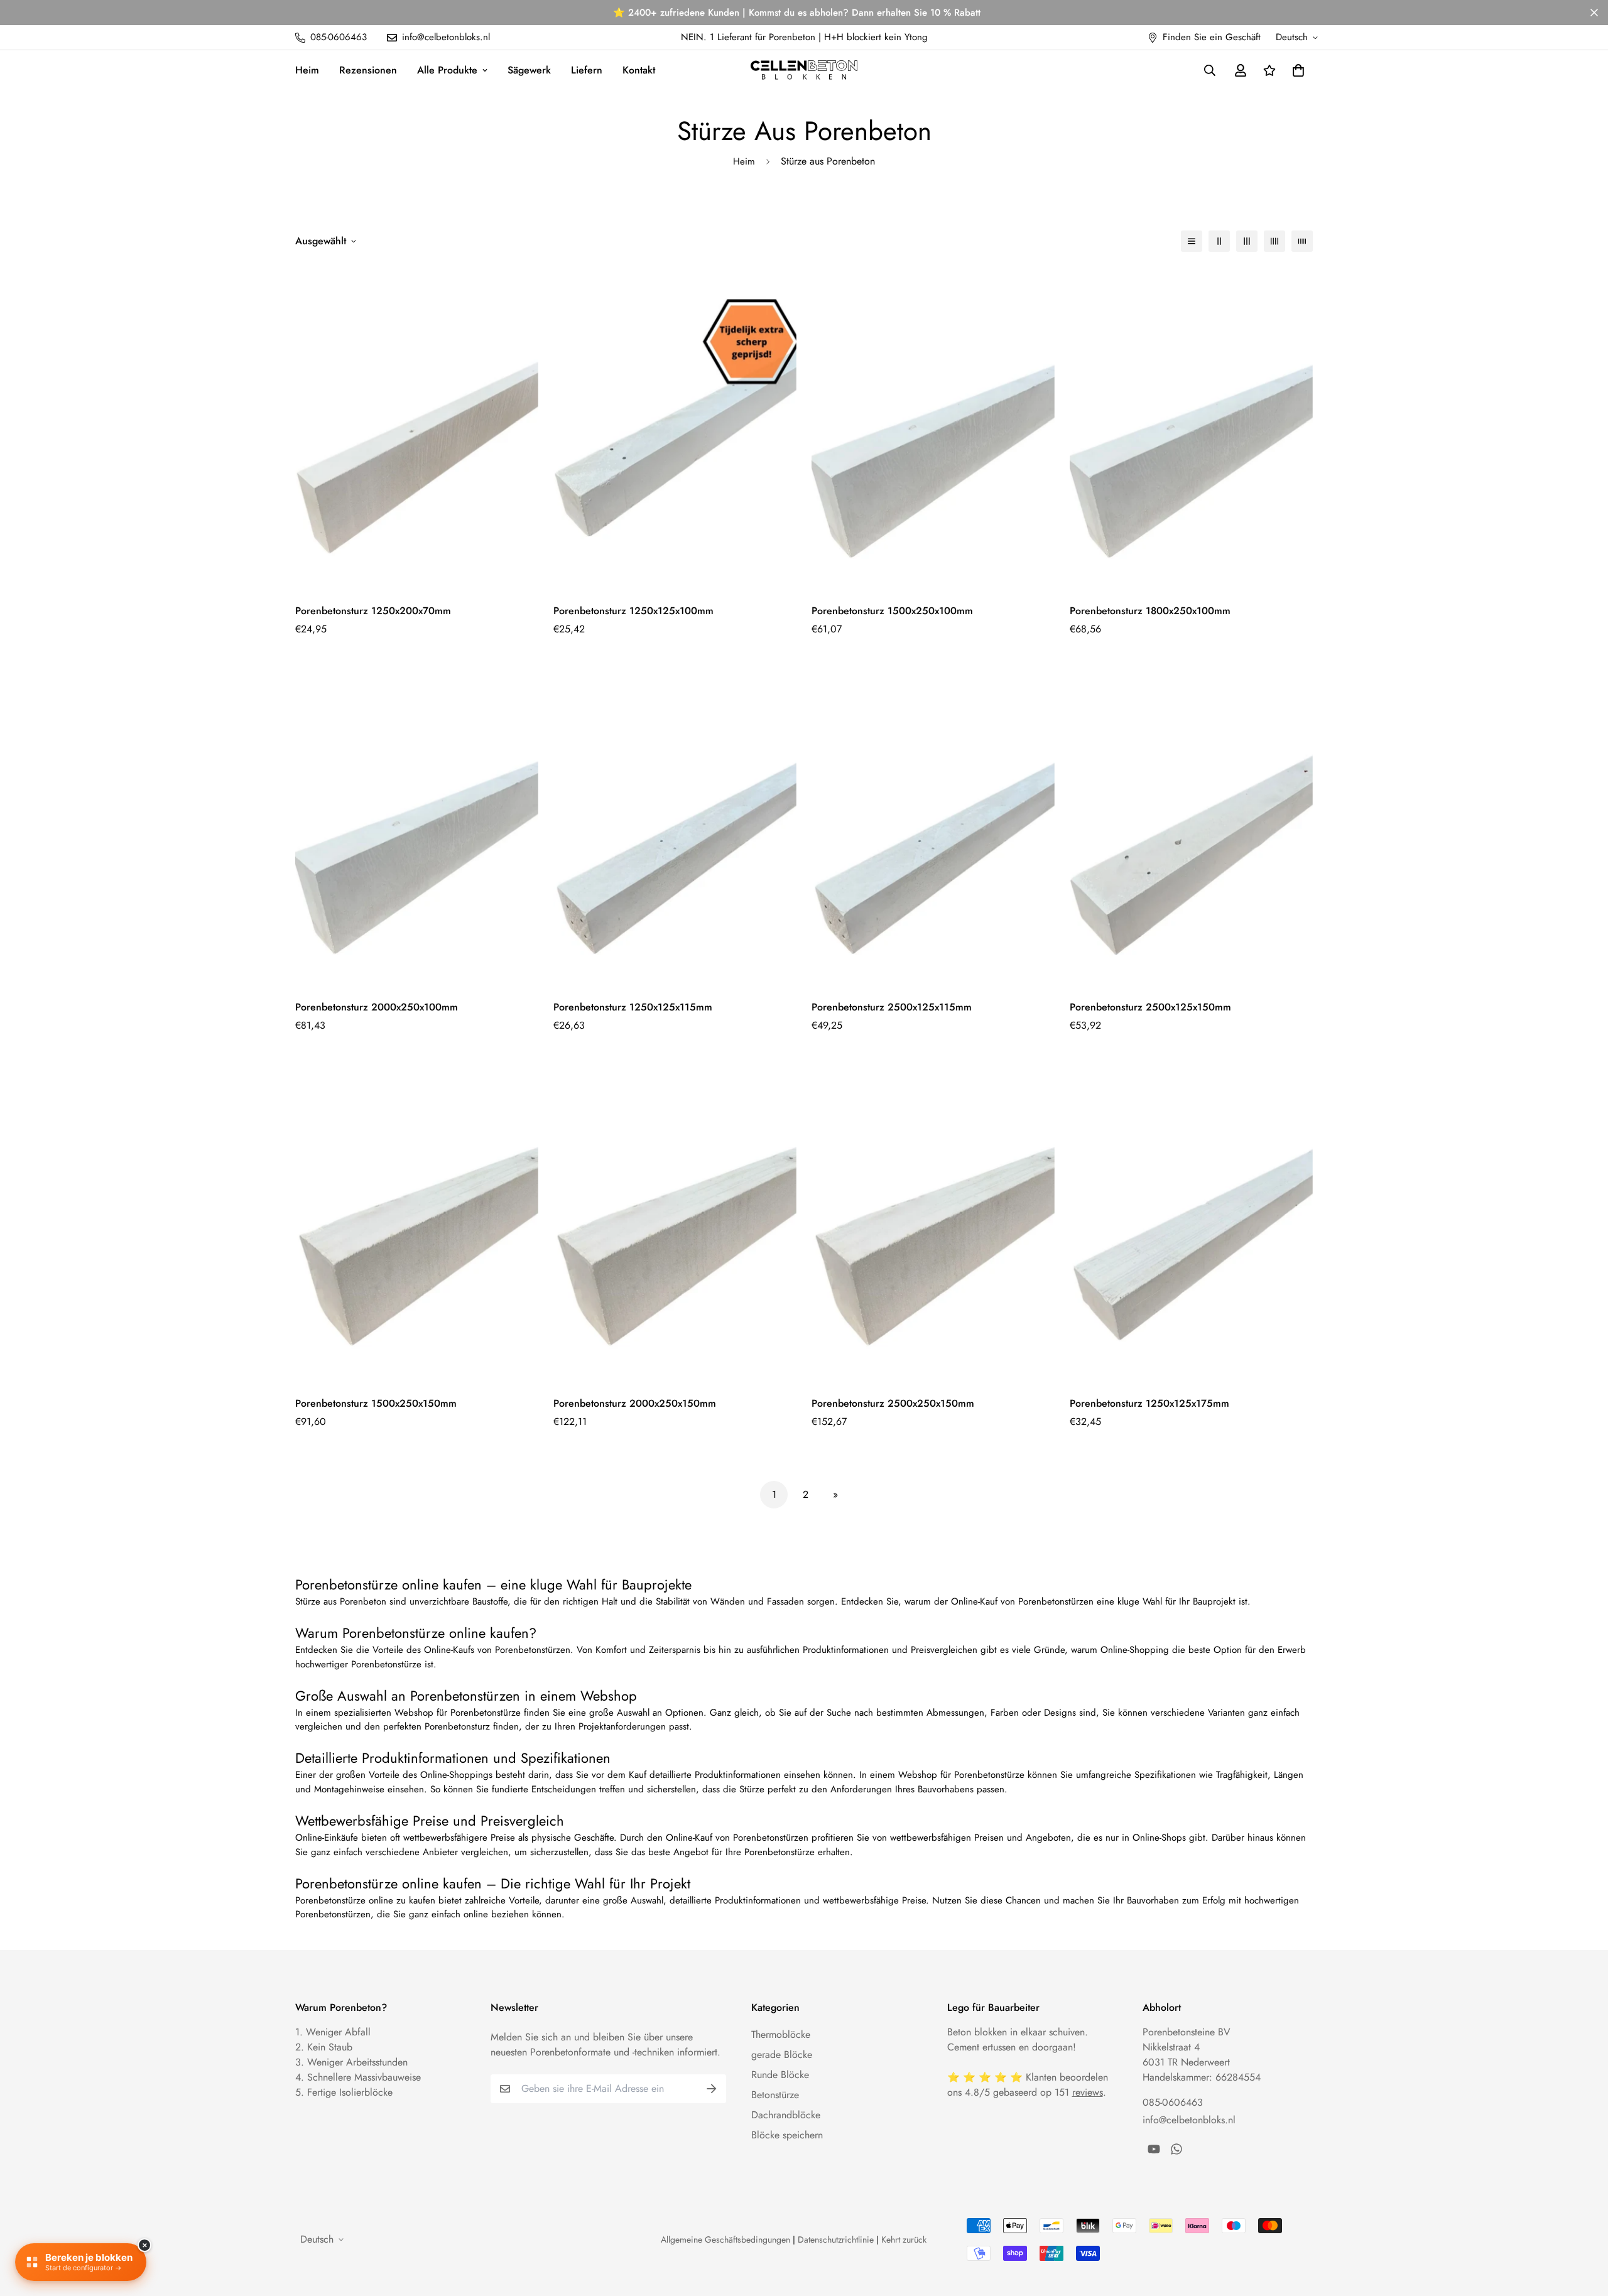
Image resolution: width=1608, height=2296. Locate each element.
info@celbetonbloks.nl (1189, 2120)
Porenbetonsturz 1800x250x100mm (1150, 611)
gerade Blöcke (782, 2055)
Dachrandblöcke (786, 2115)
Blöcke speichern (787, 2135)
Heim (307, 70)
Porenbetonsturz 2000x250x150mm (635, 1403)
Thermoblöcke (781, 2034)
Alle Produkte (447, 70)
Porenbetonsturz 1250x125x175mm (1149, 1403)
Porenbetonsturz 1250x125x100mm (633, 611)
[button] (1296, 70)
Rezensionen (368, 70)
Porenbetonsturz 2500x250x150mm (893, 1403)
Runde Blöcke (780, 2075)
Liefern (587, 70)
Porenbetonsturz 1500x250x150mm (376, 1403)
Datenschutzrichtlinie (836, 2239)
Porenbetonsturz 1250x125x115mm (633, 1007)
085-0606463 (1173, 2102)
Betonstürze (775, 2095)
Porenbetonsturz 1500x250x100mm (892, 611)
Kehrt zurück (904, 2239)
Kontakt (639, 70)
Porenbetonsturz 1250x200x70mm (373, 611)
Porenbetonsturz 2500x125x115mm (892, 1007)
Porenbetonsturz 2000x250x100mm (377, 1007)
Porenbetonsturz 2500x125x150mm (1150, 1007)
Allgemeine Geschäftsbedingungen (725, 2239)
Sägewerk (529, 70)
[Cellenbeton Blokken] (804, 70)
